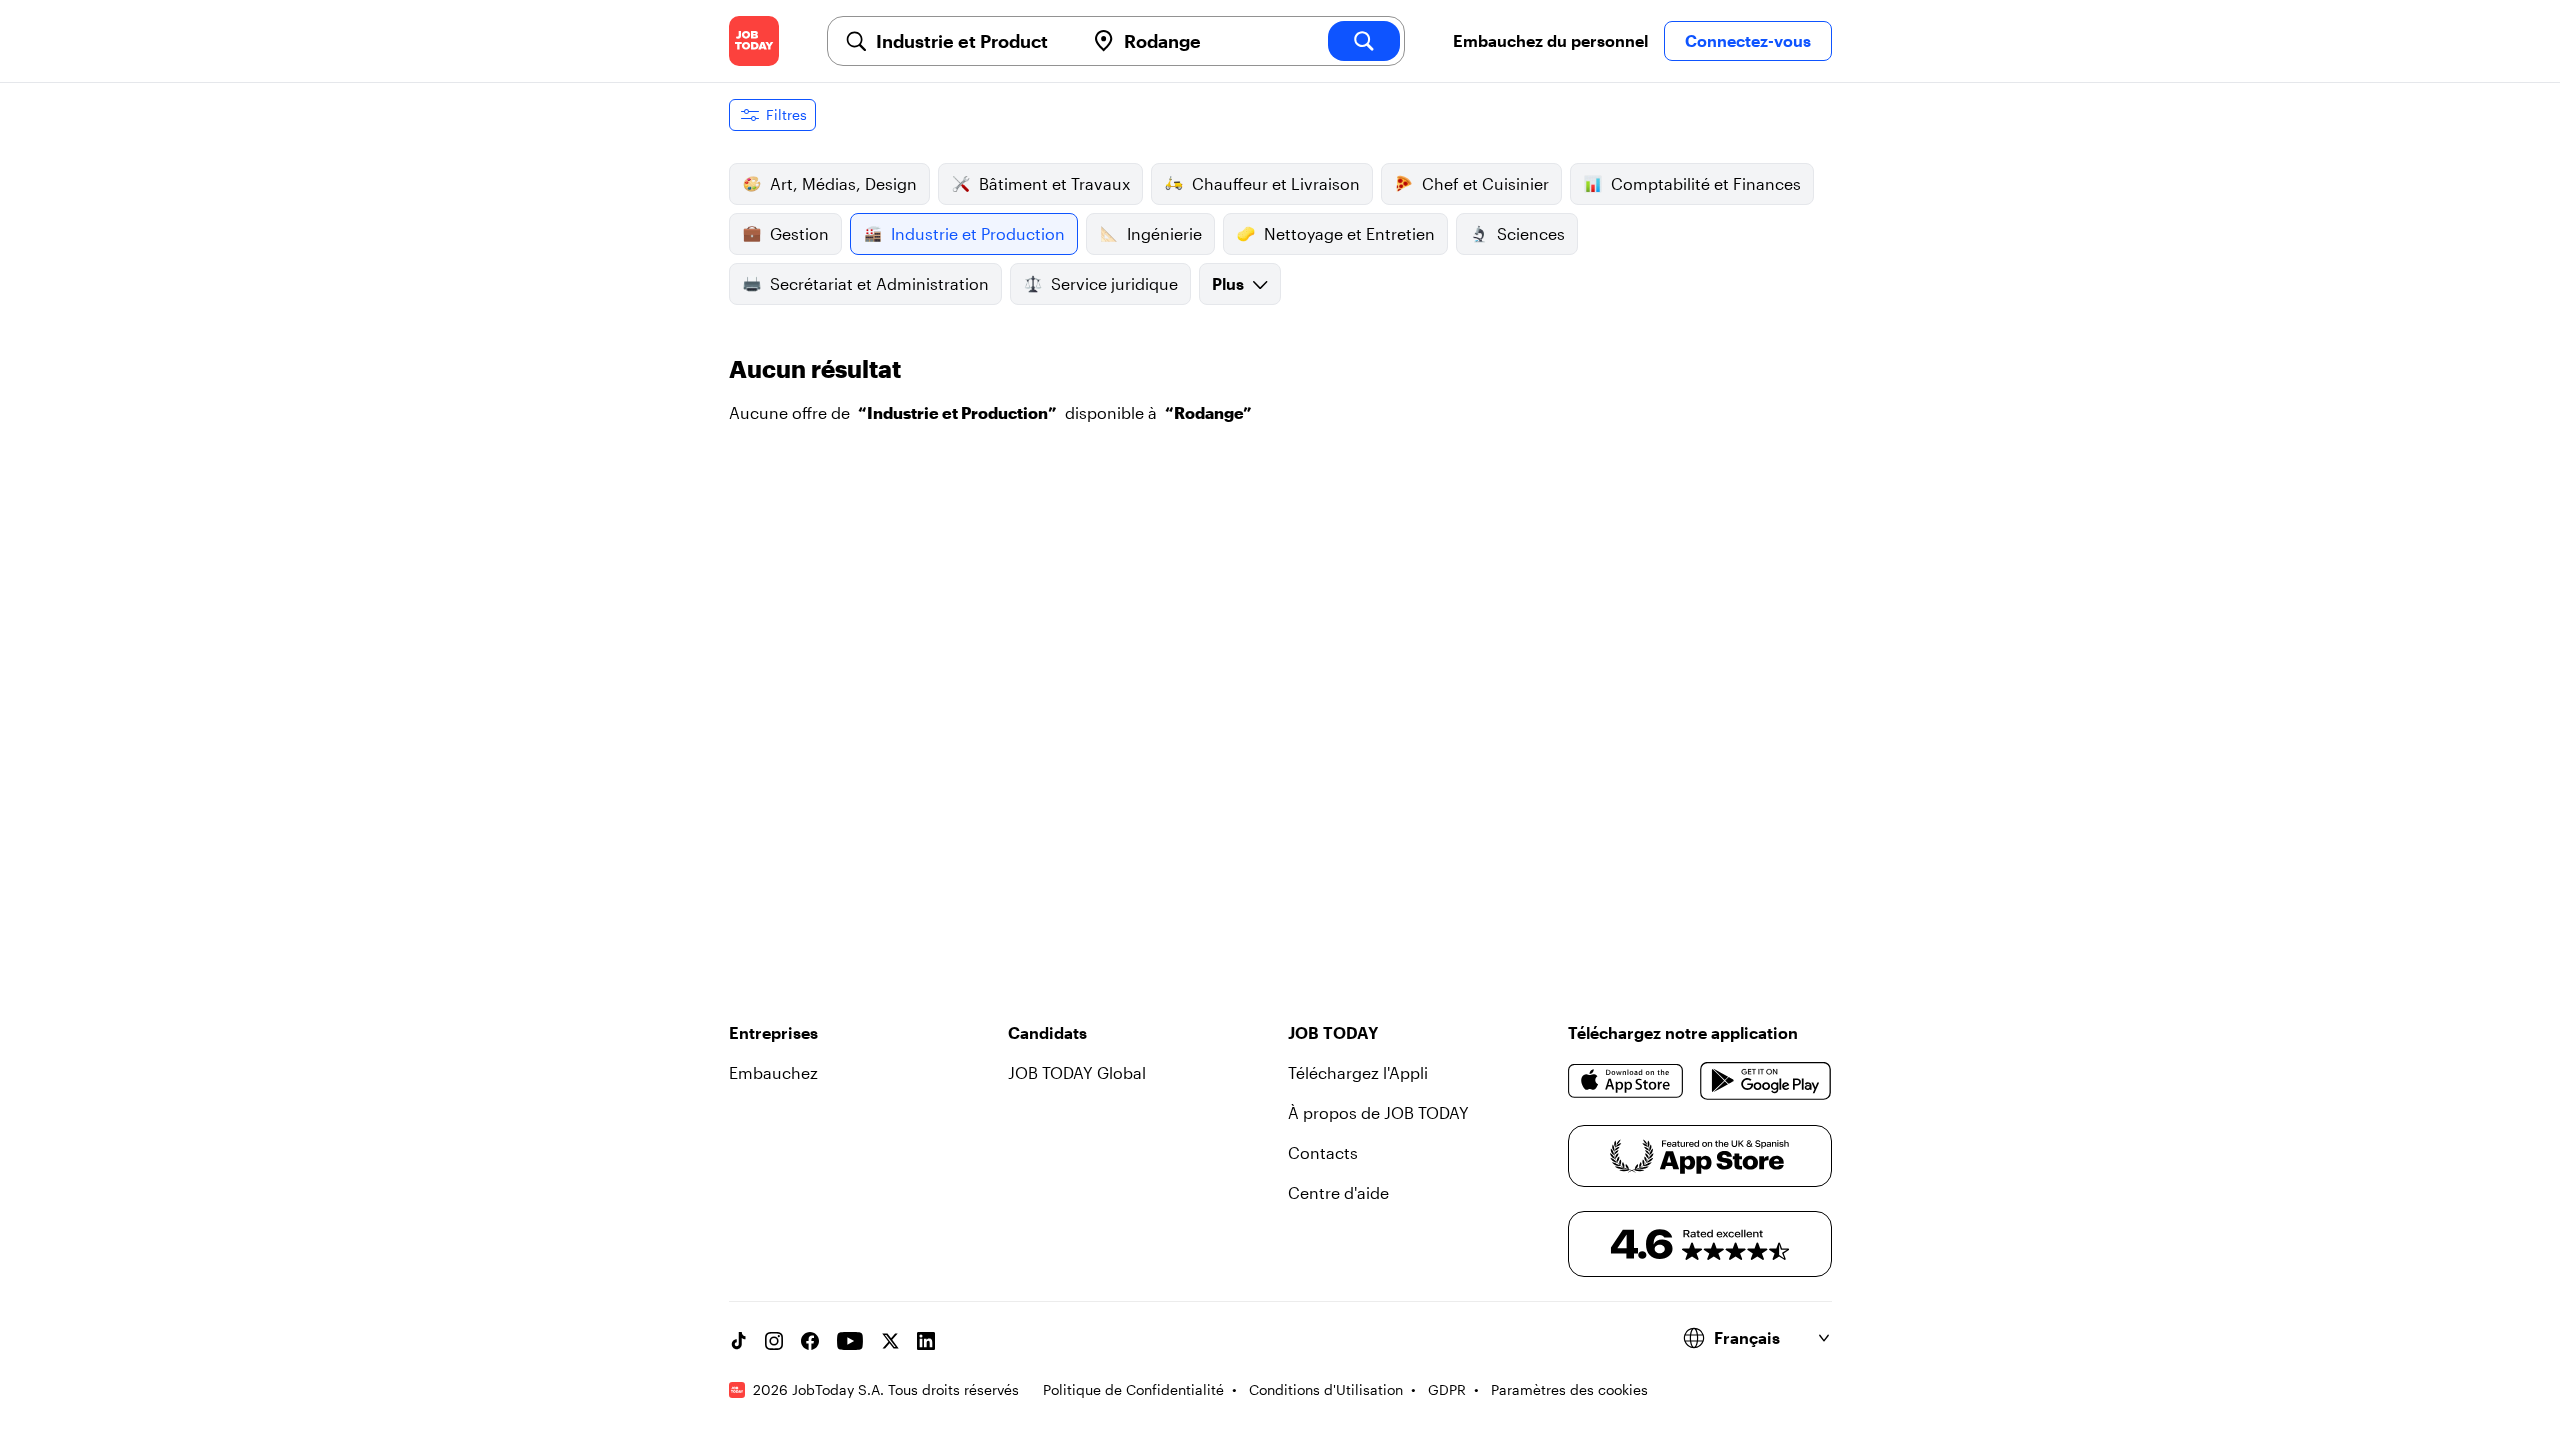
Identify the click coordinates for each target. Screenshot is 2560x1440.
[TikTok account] (738, 1341)
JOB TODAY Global (1077, 1072)
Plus (1228, 283)
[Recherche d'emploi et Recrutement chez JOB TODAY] (754, 41)
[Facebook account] (810, 1341)
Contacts (1323, 1152)
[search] (1364, 41)
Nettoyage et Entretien (1349, 233)
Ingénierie (1164, 233)
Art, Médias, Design (843, 183)
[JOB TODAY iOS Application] (1626, 1081)
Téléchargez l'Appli (1358, 1072)
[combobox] (972, 41)
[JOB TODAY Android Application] (1765, 1081)
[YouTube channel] (850, 1341)
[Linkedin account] (926, 1341)
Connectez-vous (1748, 40)
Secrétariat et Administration (879, 283)
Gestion (799, 233)
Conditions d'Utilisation (1326, 1389)
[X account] (890, 1341)
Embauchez (773, 1072)
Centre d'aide (1338, 1192)
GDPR (1447, 1389)
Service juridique (1114, 283)
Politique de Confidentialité (1133, 1389)
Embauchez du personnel (1550, 40)
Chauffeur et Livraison (1276, 183)
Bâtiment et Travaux (1054, 183)
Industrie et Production (978, 233)
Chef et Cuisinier (1485, 183)
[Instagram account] (774, 1341)
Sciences (1531, 233)
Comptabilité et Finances (1706, 183)
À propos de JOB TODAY (1378, 1112)
